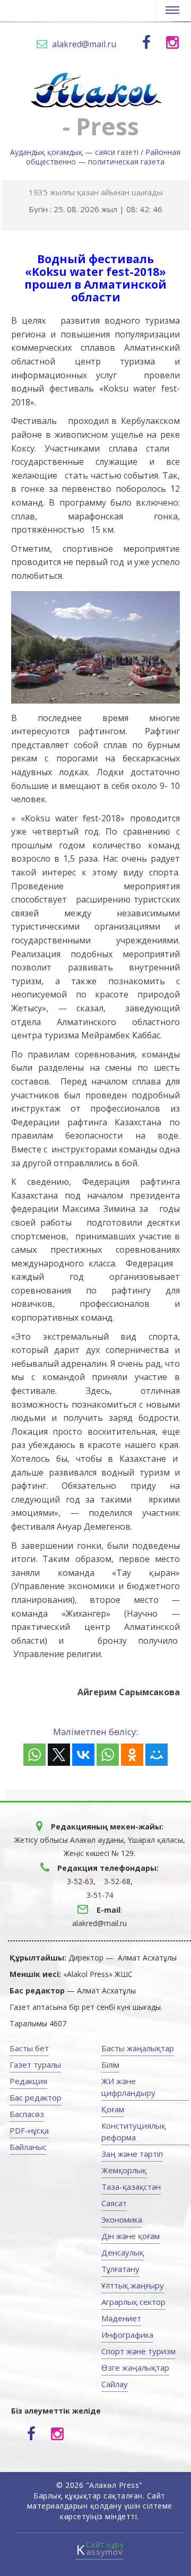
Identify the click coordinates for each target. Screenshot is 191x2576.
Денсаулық (123, 2252)
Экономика (122, 2219)
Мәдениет (121, 2318)
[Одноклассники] (132, 1755)
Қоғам (113, 2109)
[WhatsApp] (34, 1755)
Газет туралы (35, 2065)
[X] (59, 1755)
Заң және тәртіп (132, 2154)
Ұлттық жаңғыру (133, 2285)
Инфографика (127, 2335)
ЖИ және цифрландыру (128, 2087)
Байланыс (28, 2147)
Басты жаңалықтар (138, 2048)
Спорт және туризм (138, 2351)
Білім (110, 2065)
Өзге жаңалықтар (135, 2367)
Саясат (114, 2203)
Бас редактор (36, 2097)
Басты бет (29, 2048)
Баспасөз (27, 2114)
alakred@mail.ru (84, 44)
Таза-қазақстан (131, 2187)
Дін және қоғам (131, 2236)
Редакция (28, 2081)
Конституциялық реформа (133, 2131)
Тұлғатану (120, 2269)
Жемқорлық (124, 2170)
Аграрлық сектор (133, 2302)
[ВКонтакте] (83, 1755)
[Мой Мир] (157, 1755)
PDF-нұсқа (29, 2130)
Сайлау (115, 2384)
